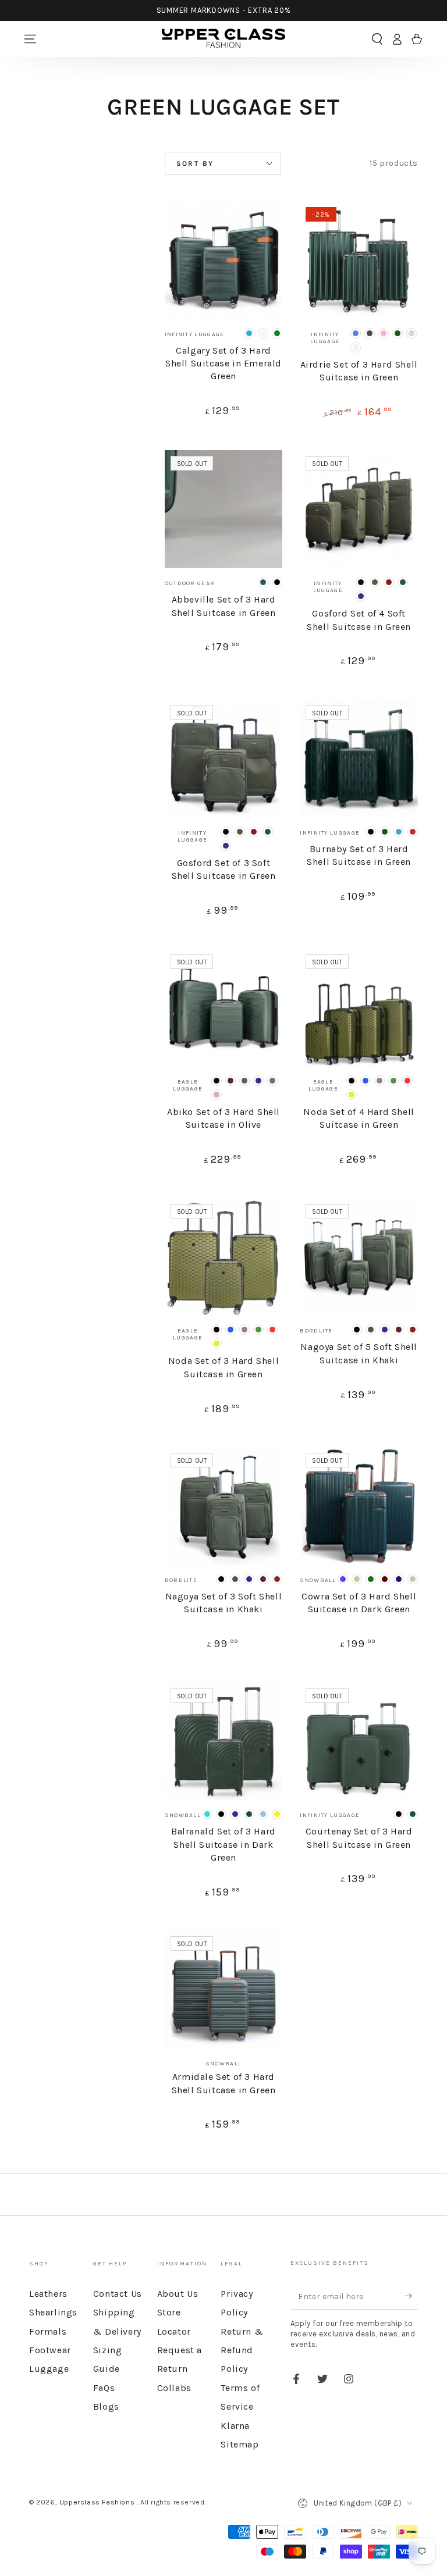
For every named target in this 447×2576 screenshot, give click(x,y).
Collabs (174, 2388)
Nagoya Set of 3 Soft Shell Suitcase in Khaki (224, 1603)
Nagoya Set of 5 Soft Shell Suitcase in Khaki (359, 1353)
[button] (377, 39)
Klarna (235, 2426)
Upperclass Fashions (98, 2502)
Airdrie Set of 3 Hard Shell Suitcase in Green (359, 371)
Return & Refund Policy (242, 2350)
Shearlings (53, 2312)
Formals (48, 2331)
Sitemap (240, 2444)
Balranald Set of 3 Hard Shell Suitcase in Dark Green (223, 1844)
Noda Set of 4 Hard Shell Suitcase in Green (359, 1118)
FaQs (104, 2388)
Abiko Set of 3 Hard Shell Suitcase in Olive (223, 1118)
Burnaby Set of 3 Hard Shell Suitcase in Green (359, 855)
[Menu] (30, 39)
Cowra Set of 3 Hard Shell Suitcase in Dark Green (359, 1603)
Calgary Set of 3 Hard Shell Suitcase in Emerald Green (223, 364)
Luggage (49, 2369)
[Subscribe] (411, 2296)
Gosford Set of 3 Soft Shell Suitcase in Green (224, 869)
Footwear (50, 2350)
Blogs (106, 2406)
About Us (178, 2294)
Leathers (48, 2294)
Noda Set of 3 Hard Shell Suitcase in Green (223, 1367)
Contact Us (118, 2294)
